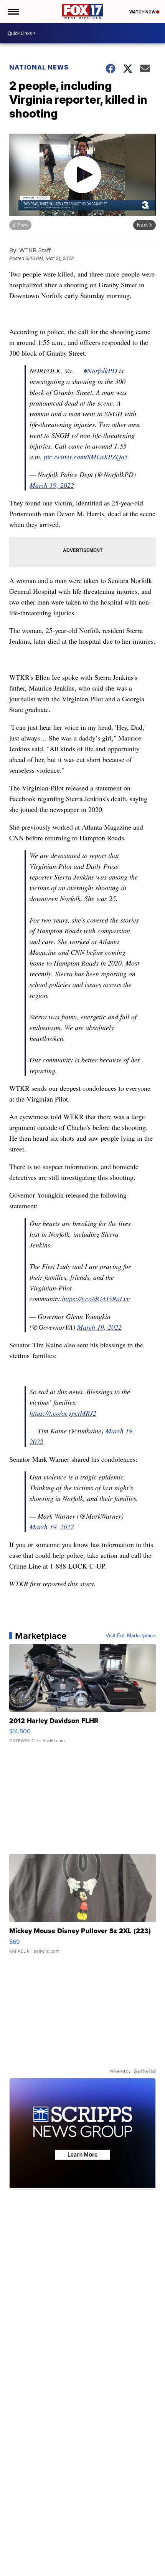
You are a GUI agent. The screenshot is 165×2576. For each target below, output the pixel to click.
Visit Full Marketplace (131, 1636)
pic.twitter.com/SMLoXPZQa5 (86, 457)
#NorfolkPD (100, 371)
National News (39, 67)
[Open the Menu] (13, 12)
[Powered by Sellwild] (145, 2071)
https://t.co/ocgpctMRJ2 (63, 1413)
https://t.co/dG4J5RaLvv (96, 1299)
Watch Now (143, 12)
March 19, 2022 (52, 485)
